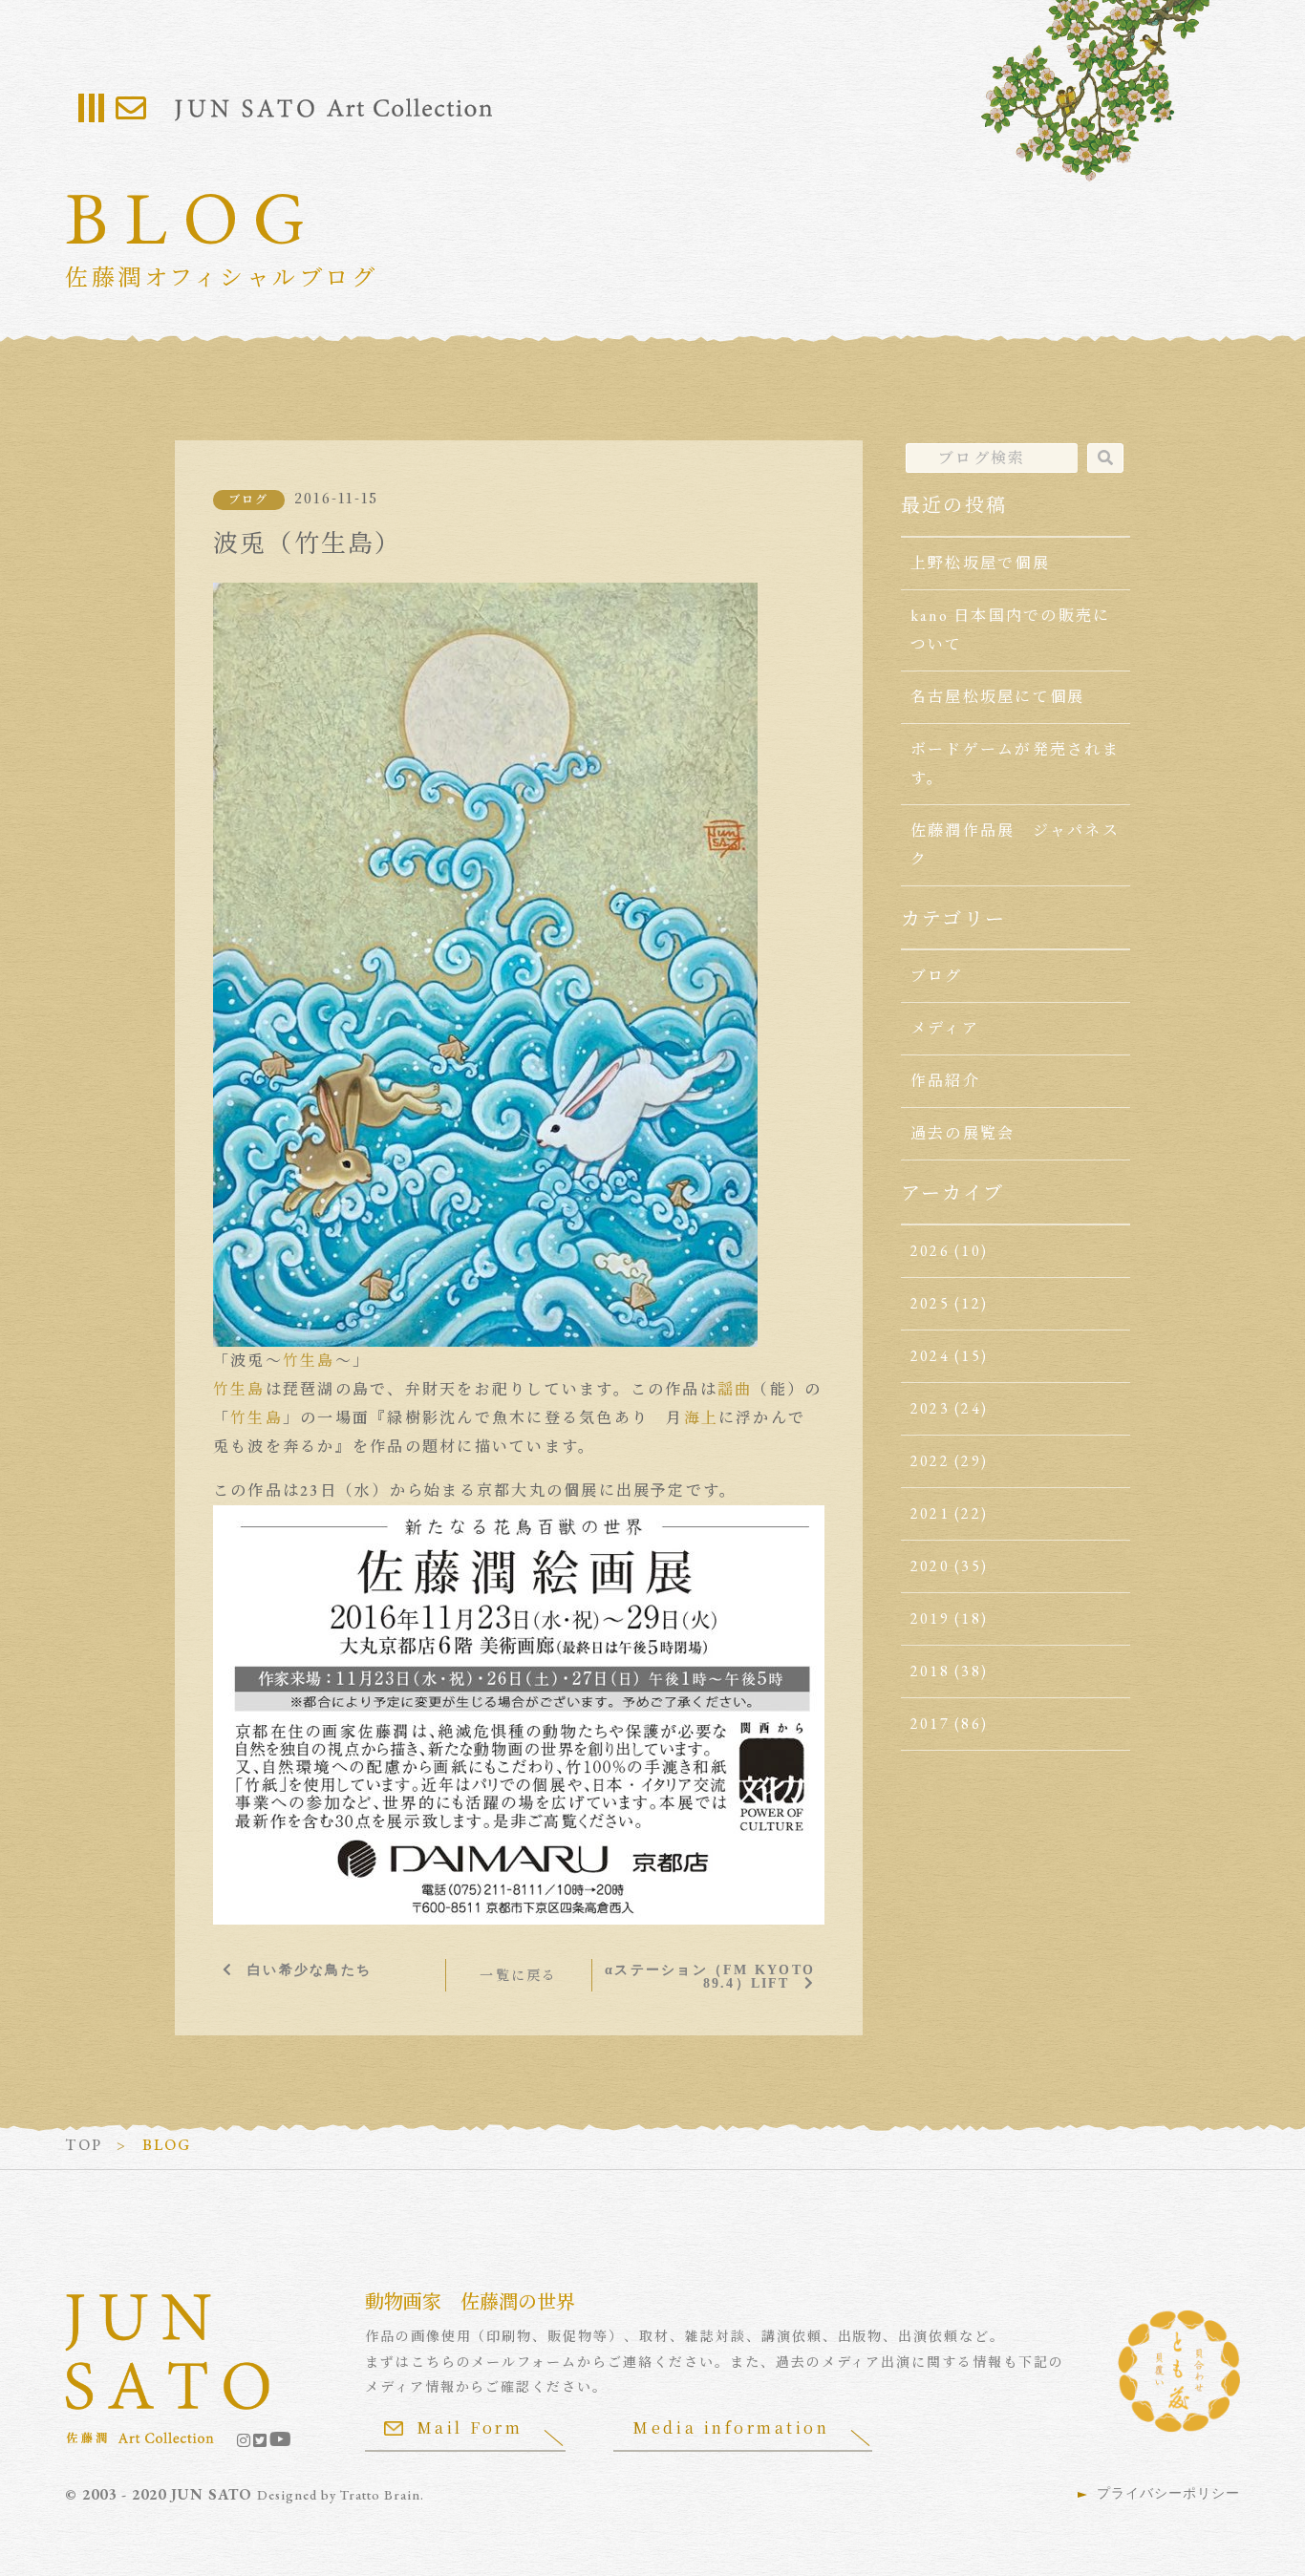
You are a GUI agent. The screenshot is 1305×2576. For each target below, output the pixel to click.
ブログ (249, 500)
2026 (930, 1251)
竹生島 (309, 1361)
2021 (930, 1513)
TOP (84, 2145)
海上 (701, 1418)
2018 (930, 1671)
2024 (930, 1356)
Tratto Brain (380, 2495)
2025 (930, 1303)
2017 (930, 1724)
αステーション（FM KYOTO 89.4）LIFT (710, 1976)
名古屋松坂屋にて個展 (997, 697)
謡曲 (735, 1389)
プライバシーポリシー (1168, 2493)
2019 (930, 1618)
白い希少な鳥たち (310, 1969)
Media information (731, 2427)
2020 (930, 1566)
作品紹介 (945, 1081)
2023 (930, 1408)
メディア (945, 1028)
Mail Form (470, 2427)
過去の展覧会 (963, 1133)
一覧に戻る (518, 1975)
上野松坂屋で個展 (980, 563)
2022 (930, 1461)
